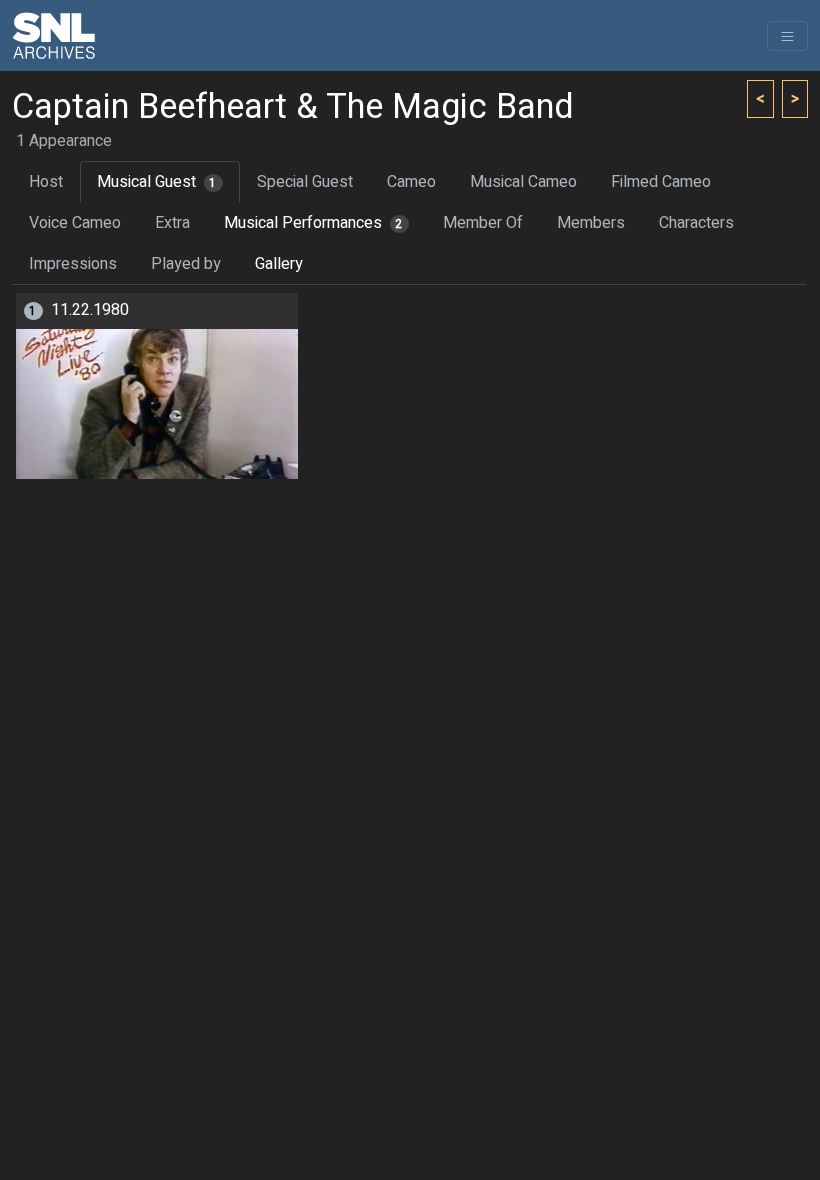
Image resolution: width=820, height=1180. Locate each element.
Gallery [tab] (279, 264)
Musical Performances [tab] (313, 223)
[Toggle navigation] (787, 36)
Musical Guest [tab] (157, 182)
